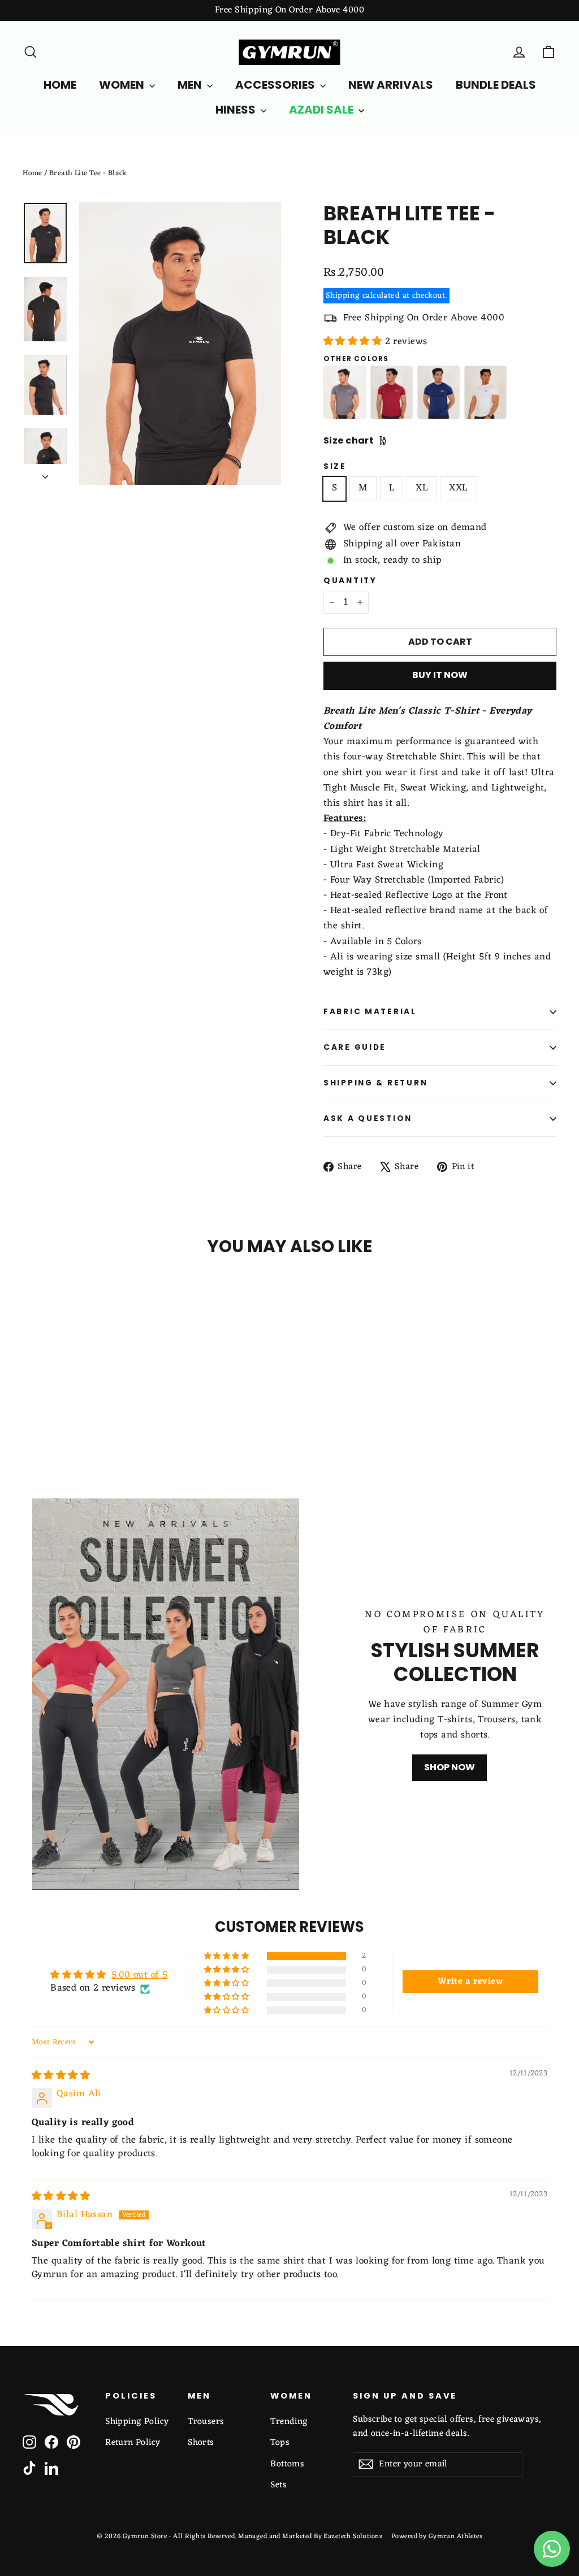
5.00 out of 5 (140, 1975)
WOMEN (123, 85)
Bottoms (287, 2464)
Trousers (206, 2422)
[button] (354, 342)
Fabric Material (370, 1012)
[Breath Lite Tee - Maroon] (392, 392)
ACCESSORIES (276, 85)
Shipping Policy (137, 2422)
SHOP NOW (450, 1767)
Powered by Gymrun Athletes (437, 2536)
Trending (289, 2422)
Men (191, 85)
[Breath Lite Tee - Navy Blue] (438, 392)
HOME (60, 85)
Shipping (343, 296)
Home (33, 173)
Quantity (350, 581)
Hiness (237, 110)
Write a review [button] (470, 1982)
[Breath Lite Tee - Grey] (345, 392)
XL (422, 488)
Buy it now (440, 675)
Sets (278, 2485)
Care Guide (355, 1047)
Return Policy (133, 2443)
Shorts (201, 2443)
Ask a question (368, 1118)
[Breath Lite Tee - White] (485, 392)
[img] (61, 2076)
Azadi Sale (322, 110)
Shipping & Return (375, 1083)
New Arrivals (391, 85)
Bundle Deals (496, 85)
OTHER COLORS (356, 359)
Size (335, 467)
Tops (280, 2443)
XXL (458, 488)
